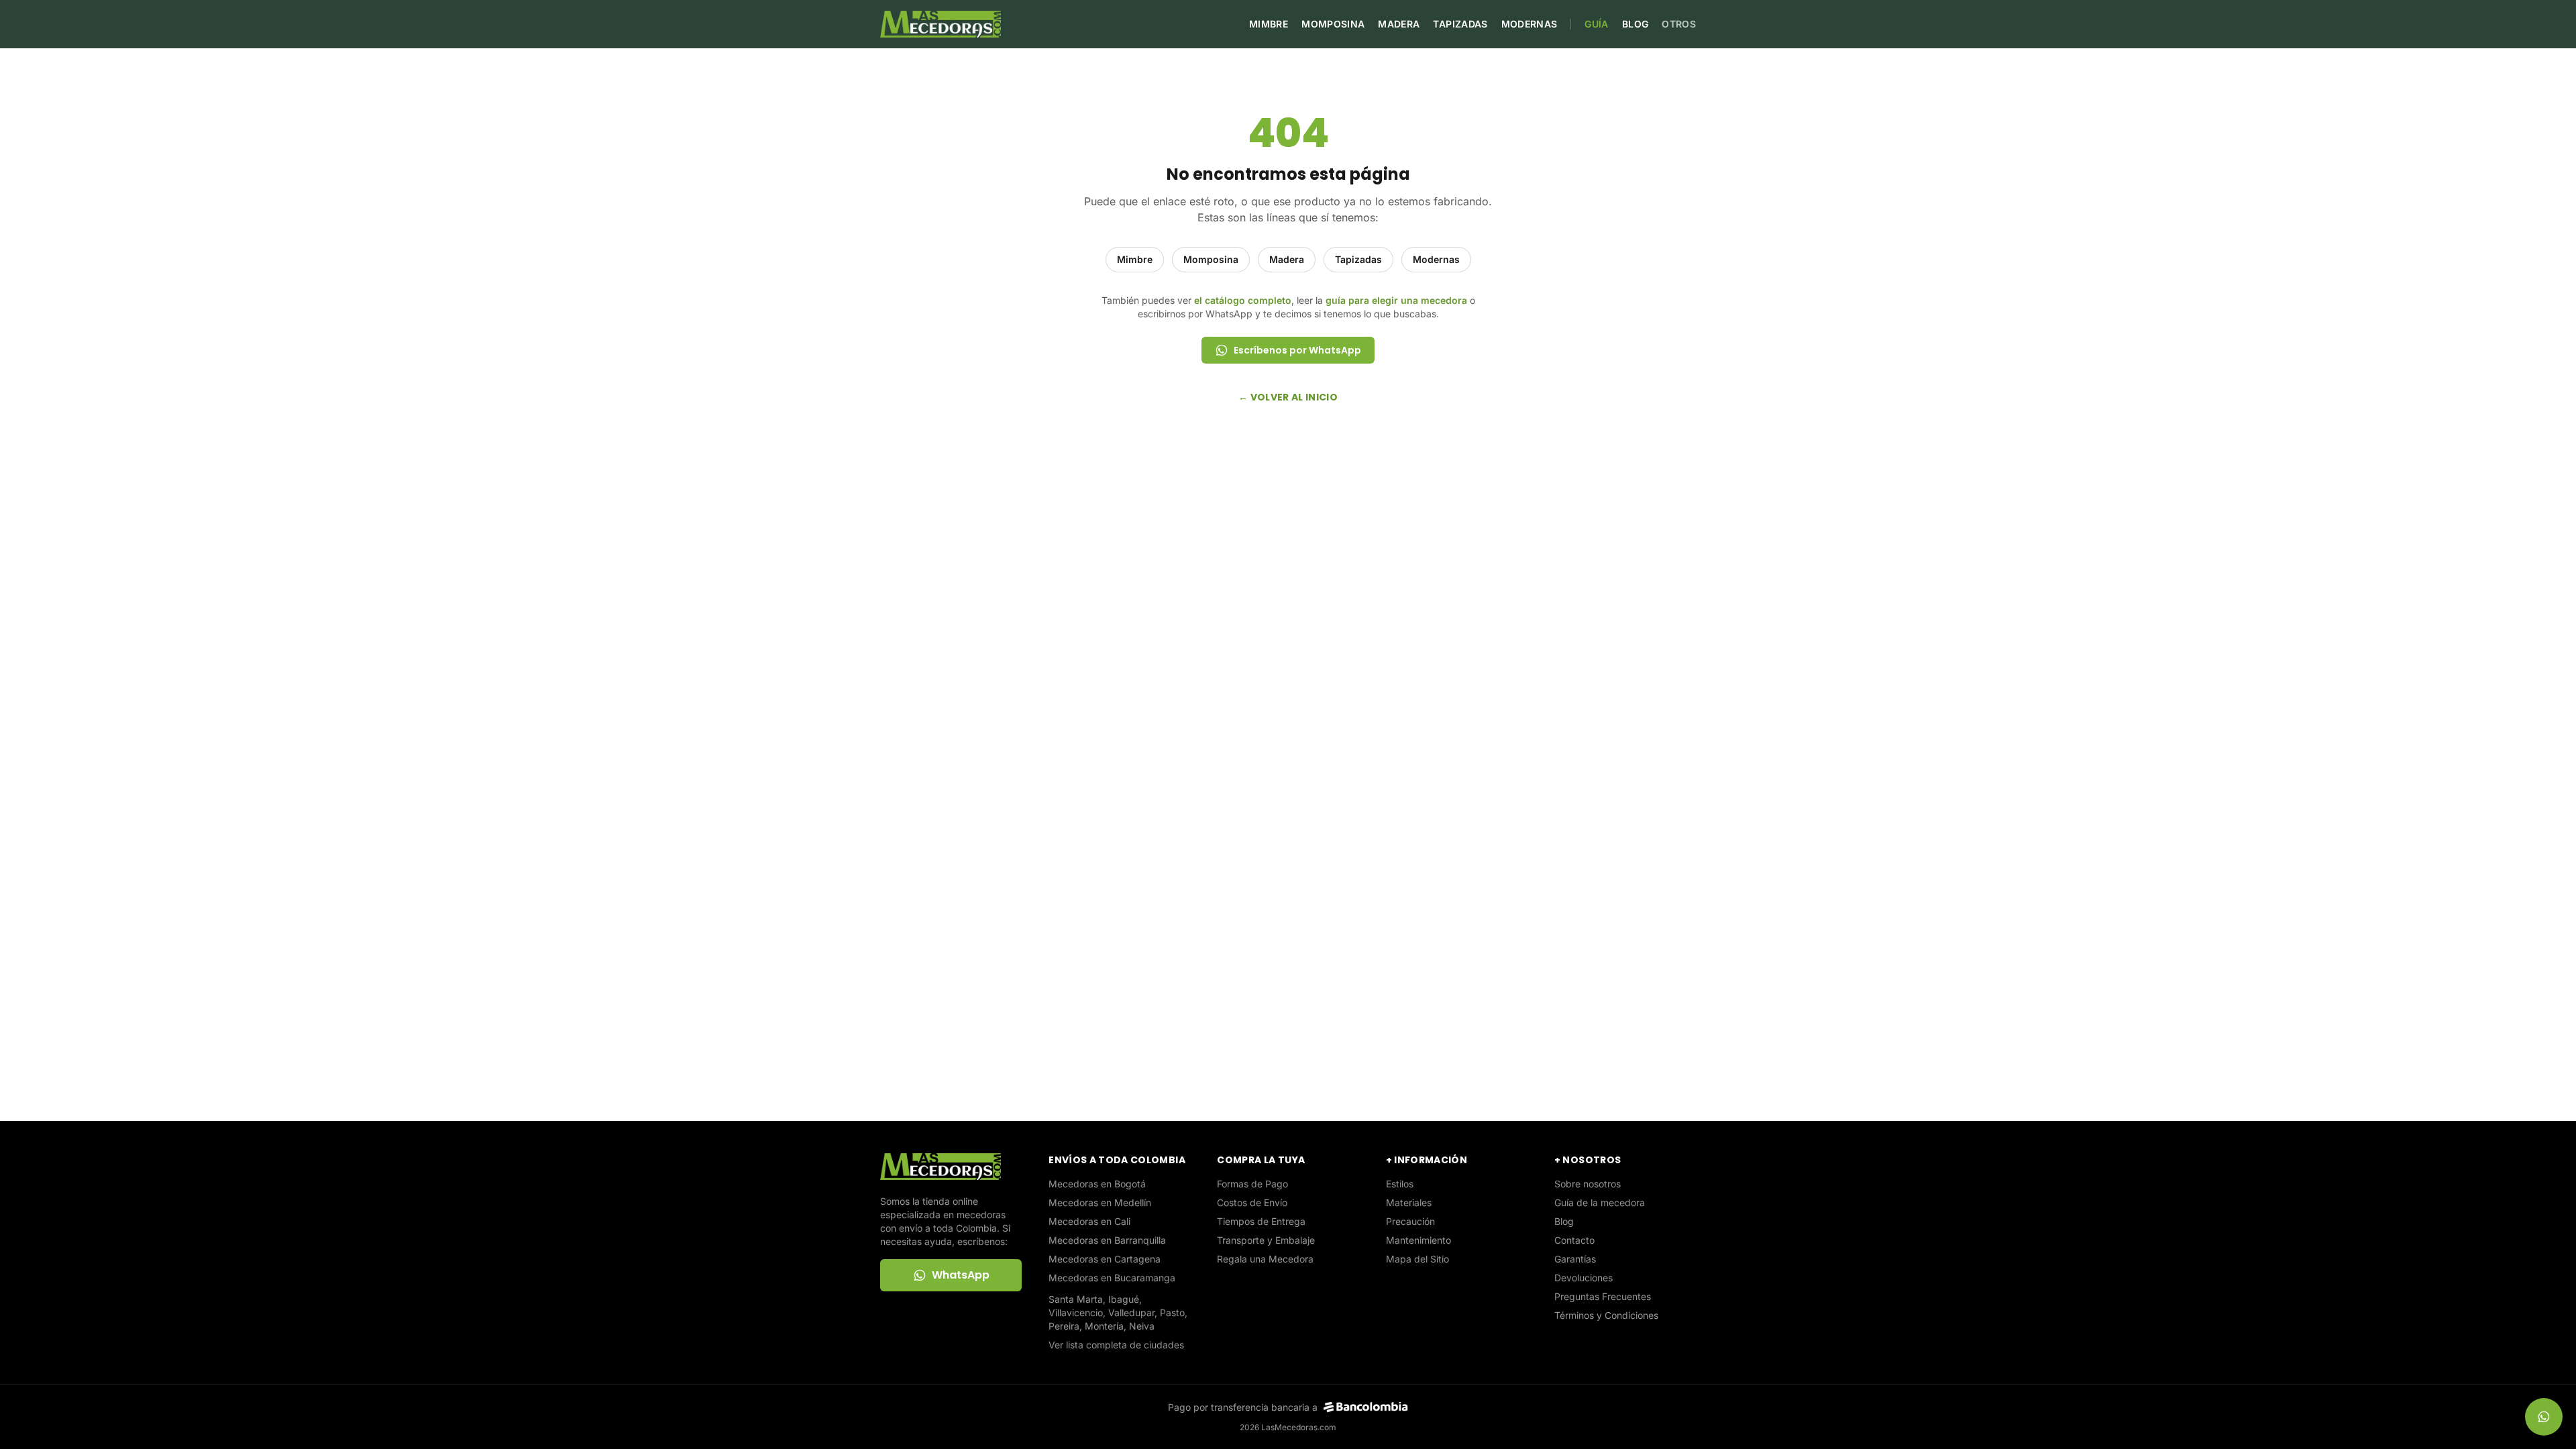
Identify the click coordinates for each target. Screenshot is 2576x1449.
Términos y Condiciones (1606, 1315)
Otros (1679, 24)
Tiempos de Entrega (1261, 1221)
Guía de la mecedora (1600, 1202)
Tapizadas (1460, 24)
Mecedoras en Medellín (1100, 1202)
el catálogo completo (1243, 300)
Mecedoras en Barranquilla (1107, 1240)
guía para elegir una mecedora (1396, 300)
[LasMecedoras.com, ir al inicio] (941, 24)
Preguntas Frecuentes (1603, 1296)
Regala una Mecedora (1265, 1259)
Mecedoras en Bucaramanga (1112, 1278)
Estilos (1400, 1184)
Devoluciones (1584, 1278)
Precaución (1410, 1221)
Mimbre (1269, 24)
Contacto (1574, 1240)
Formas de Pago (1252, 1184)
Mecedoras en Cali (1089, 1221)
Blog (1635, 24)
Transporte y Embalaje (1266, 1240)
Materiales (1409, 1202)
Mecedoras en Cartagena (1105, 1259)
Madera (1399, 24)
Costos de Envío (1252, 1202)
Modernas (1529, 24)
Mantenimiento (1418, 1240)
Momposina (1333, 24)
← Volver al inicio (1288, 397)
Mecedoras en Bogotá (1097, 1184)
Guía (1596, 24)
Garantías (1575, 1259)
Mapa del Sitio (1417, 1259)
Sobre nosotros (1588, 1184)
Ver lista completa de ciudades (1116, 1345)
